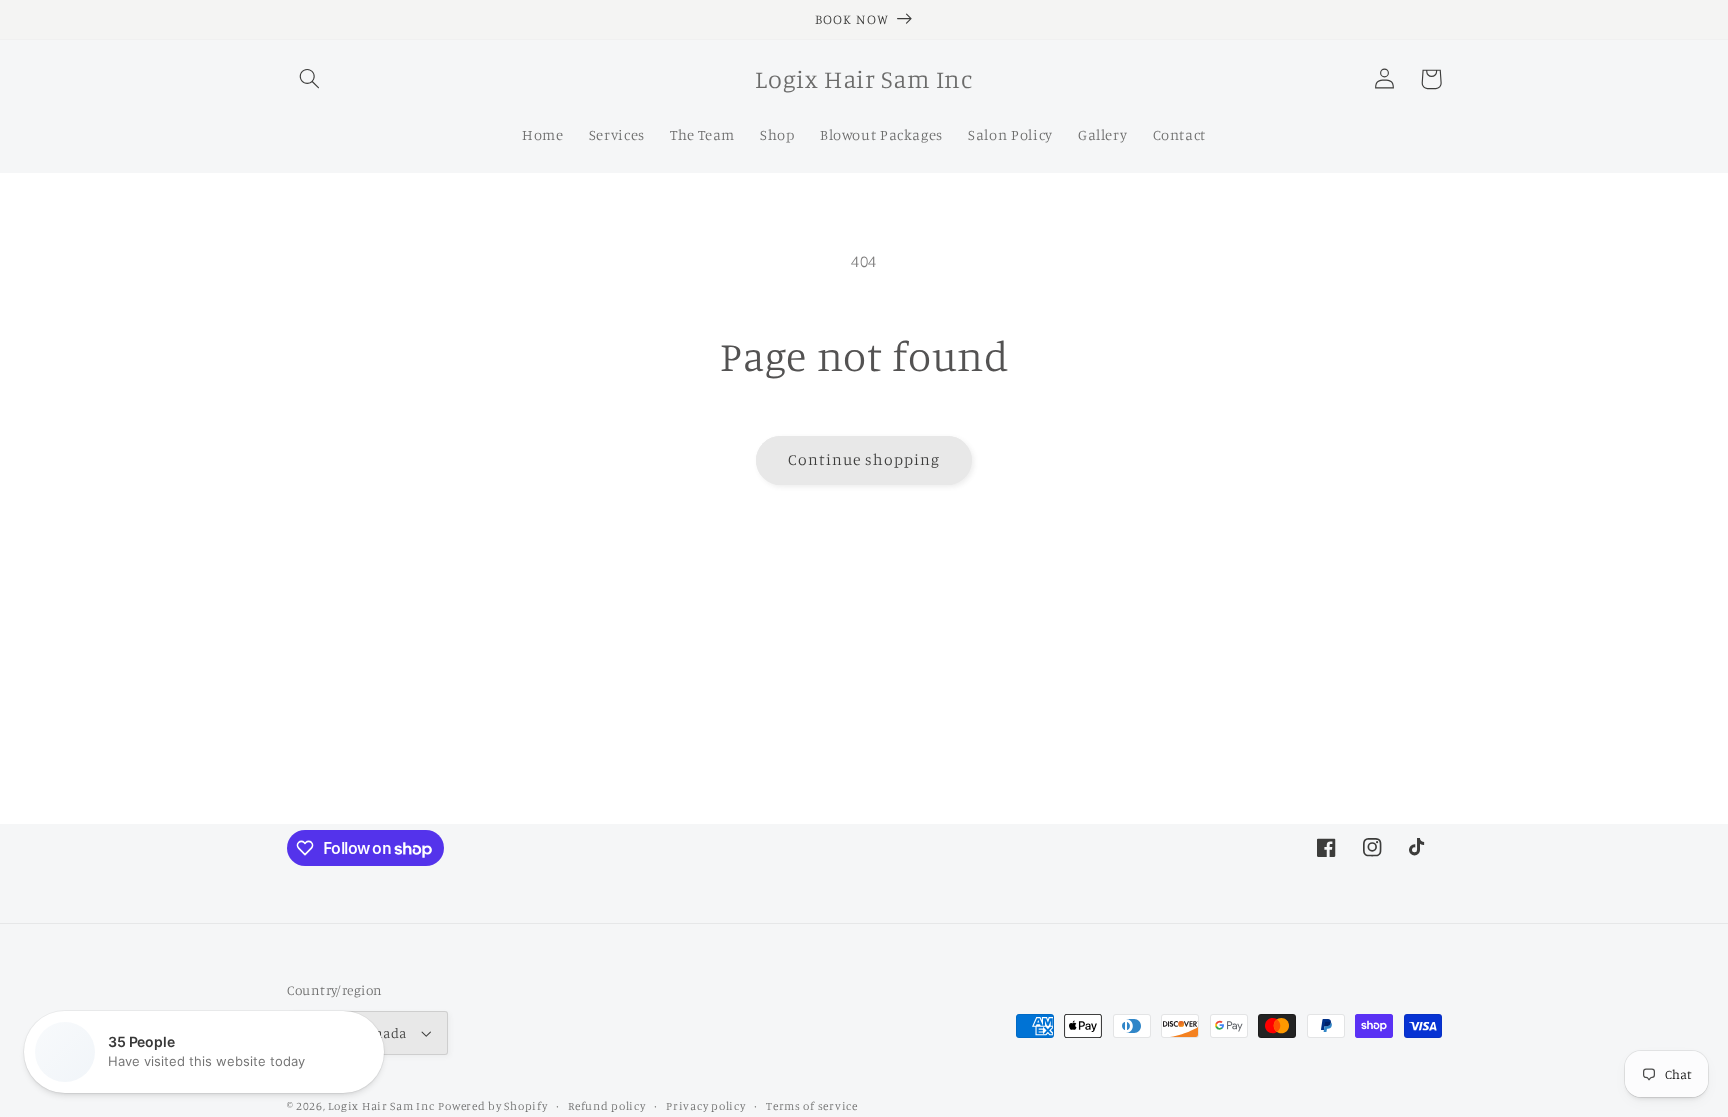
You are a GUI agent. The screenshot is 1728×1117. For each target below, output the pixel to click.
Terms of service (812, 1106)
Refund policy (607, 1106)
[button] (310, 79)
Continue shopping (864, 459)
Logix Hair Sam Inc (381, 1106)
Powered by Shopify (492, 1106)
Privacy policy (705, 1106)
